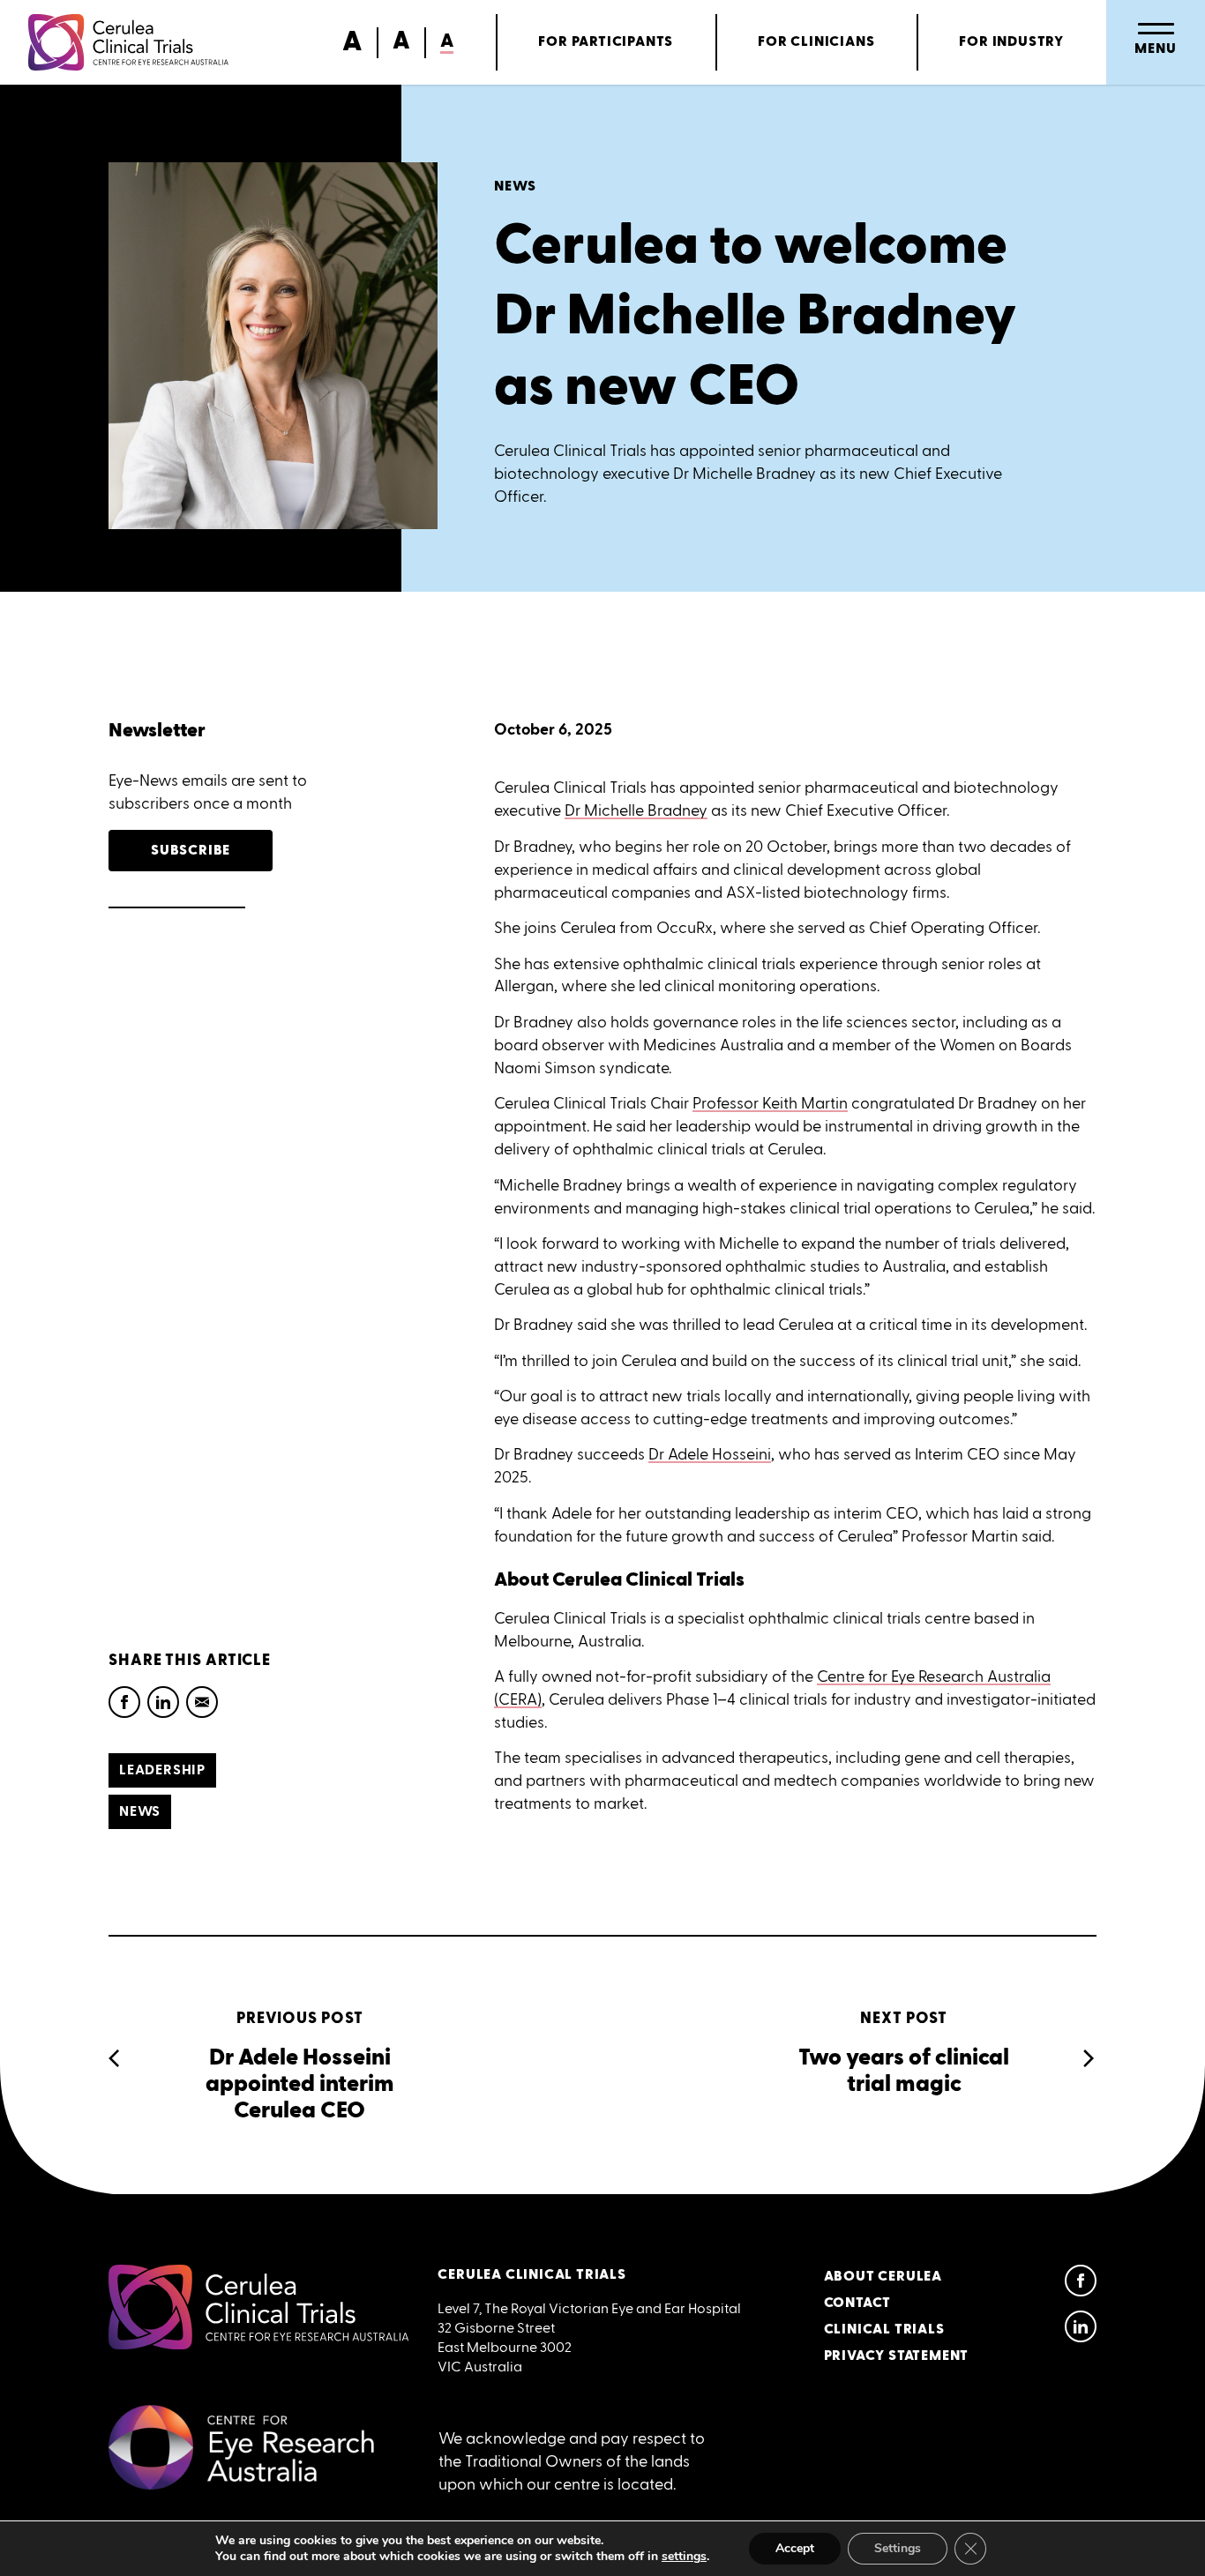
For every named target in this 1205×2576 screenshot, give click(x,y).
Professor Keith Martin (770, 1103)
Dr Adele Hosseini (710, 1454)
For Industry (1011, 42)
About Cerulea (883, 2277)
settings (684, 2557)
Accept (795, 2548)
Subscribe (191, 851)
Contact (858, 2303)
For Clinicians (816, 42)
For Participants (606, 42)
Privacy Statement (897, 2356)
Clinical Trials (884, 2330)
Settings (898, 2548)
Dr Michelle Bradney (636, 810)
